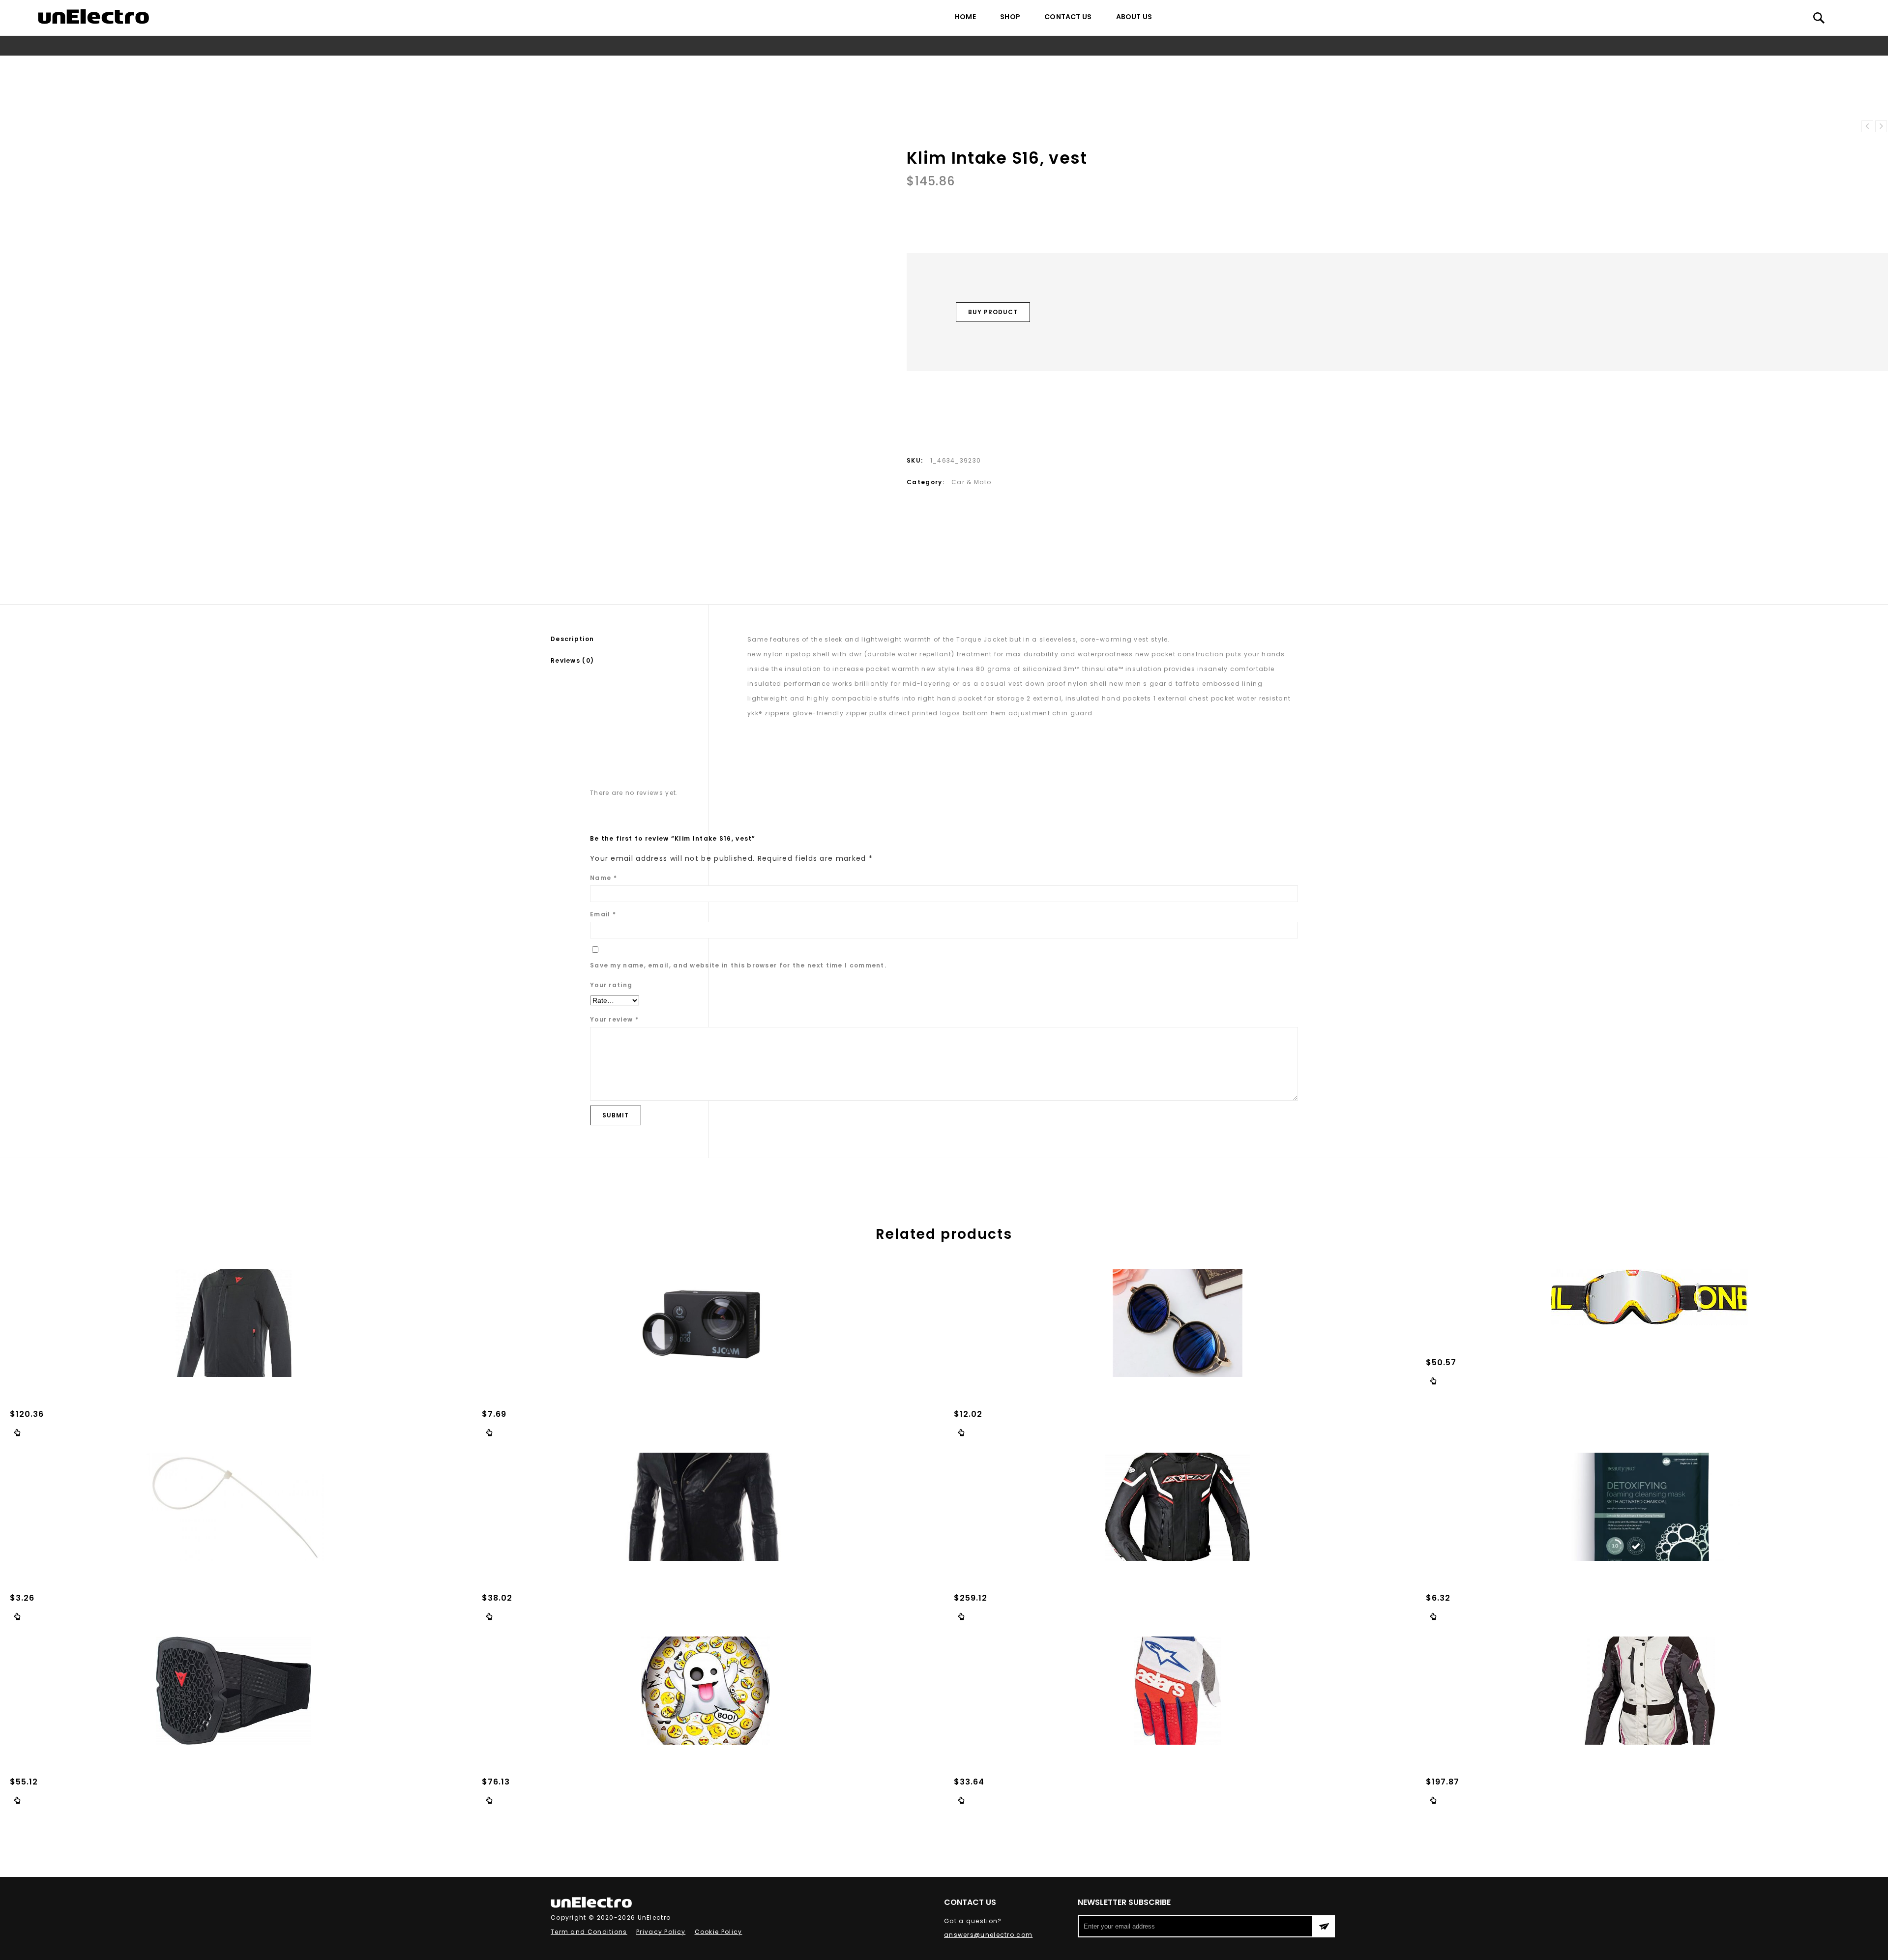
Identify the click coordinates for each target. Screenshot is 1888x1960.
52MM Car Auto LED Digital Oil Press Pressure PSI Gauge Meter (1881, 126)
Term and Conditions (589, 1932)
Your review (614, 1019)
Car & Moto (931, 64)
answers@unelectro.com (988, 1935)
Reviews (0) (572, 660)
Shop (1010, 17)
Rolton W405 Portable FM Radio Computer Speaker (1867, 126)
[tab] (629, 639)
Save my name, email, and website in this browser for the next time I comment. (738, 965)
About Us (1134, 17)
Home (965, 17)
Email (603, 914)
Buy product (993, 312)
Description (572, 639)
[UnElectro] (93, 16)
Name (604, 878)
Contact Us (1068, 17)
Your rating (611, 985)
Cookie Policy (719, 1932)
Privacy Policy (661, 1932)
